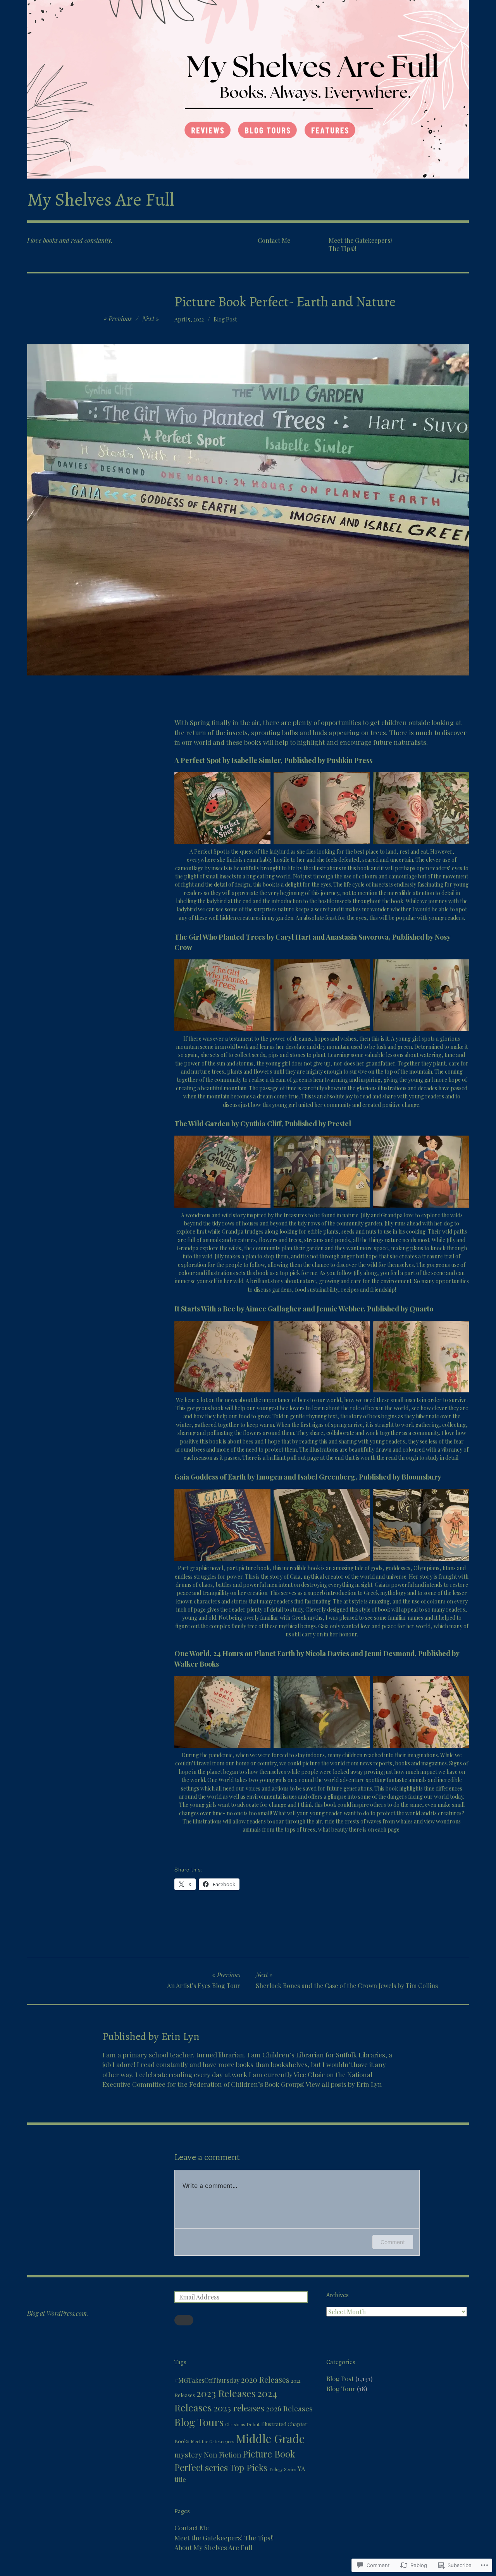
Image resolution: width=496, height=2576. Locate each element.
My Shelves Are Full (101, 199)
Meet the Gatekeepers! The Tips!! (360, 244)
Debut (253, 2424)
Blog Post (225, 319)
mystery (188, 2454)
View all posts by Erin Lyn (344, 2084)
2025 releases (239, 2408)
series (216, 2468)
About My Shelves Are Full (213, 2547)
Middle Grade (270, 2438)
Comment (393, 2242)
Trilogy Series (282, 2469)
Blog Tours (199, 2422)
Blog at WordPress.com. (58, 2313)
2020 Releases (265, 2379)
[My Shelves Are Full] (248, 89)
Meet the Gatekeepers (213, 2441)
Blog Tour (341, 2389)
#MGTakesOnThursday (207, 2380)
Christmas (235, 2424)
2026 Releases (289, 2408)
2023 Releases (226, 2393)
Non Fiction (222, 2455)
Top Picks (248, 2467)
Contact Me (274, 240)
